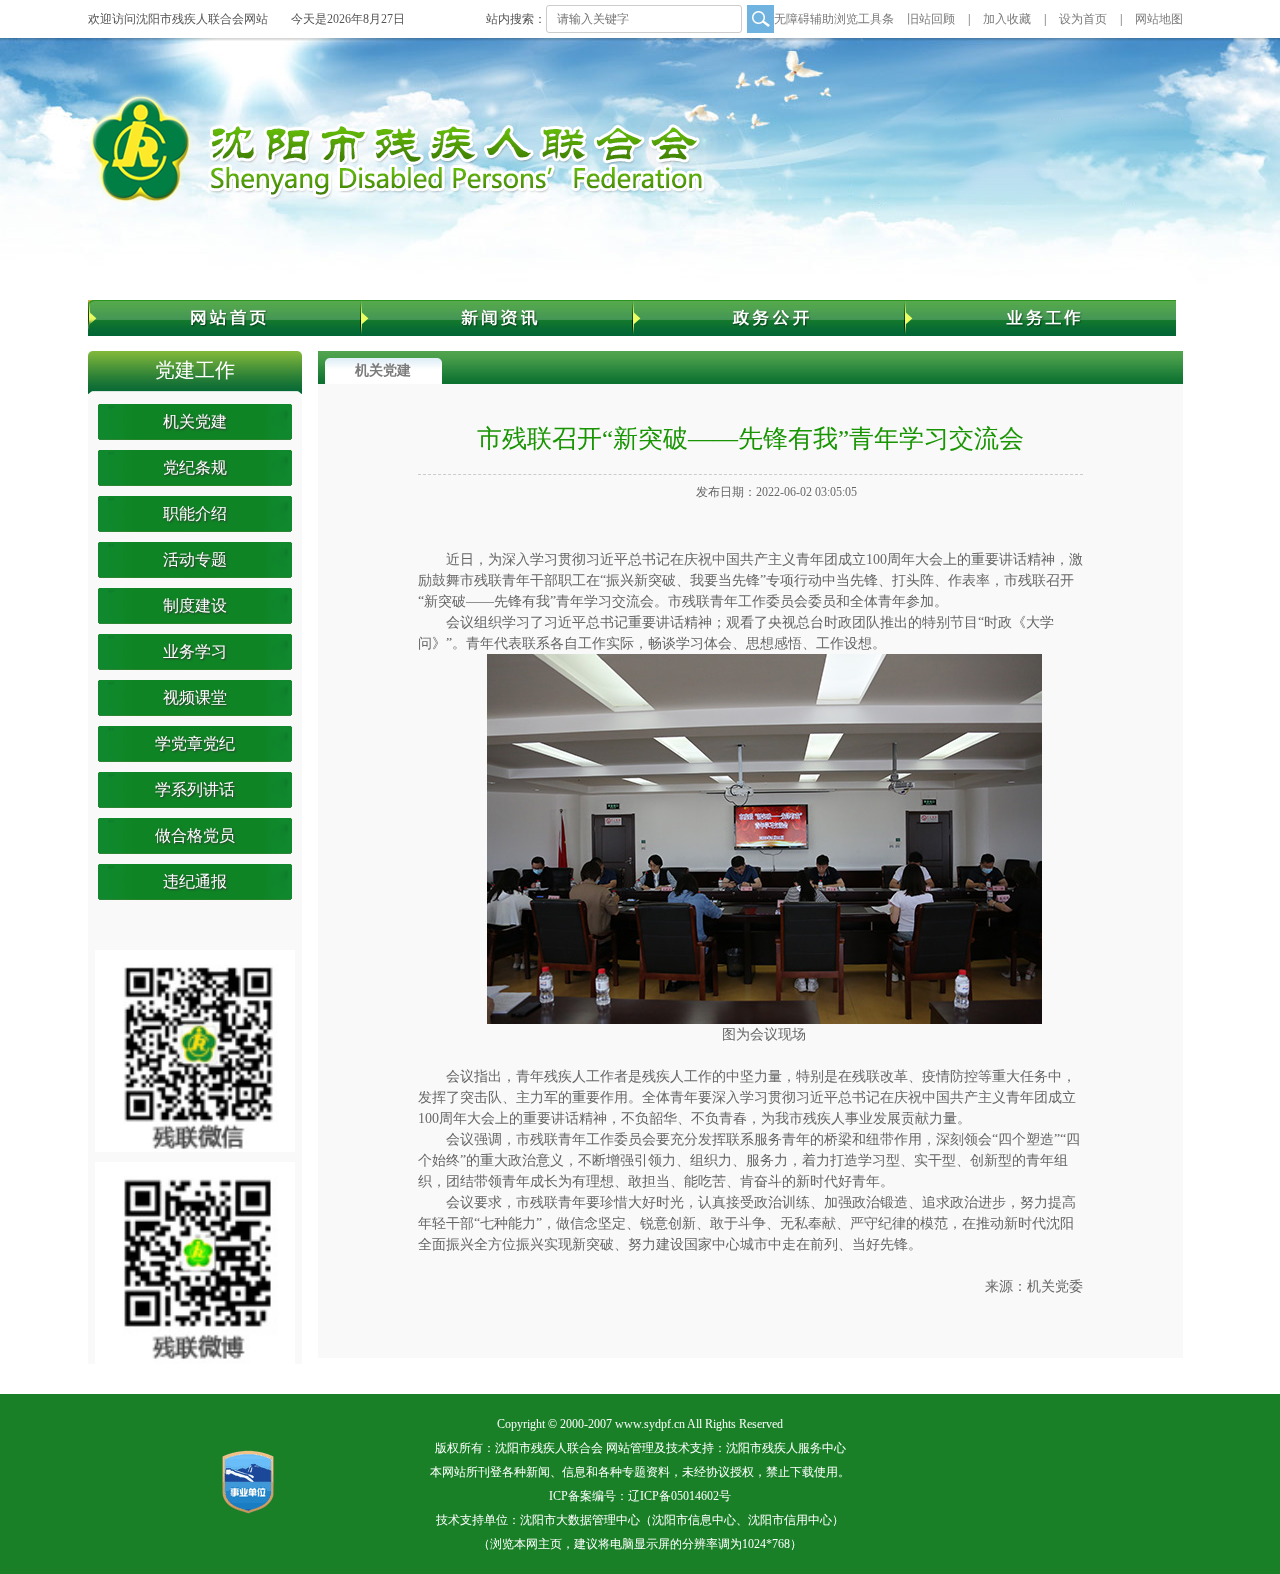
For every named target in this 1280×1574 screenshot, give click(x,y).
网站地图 (1159, 19)
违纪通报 (195, 881)
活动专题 (195, 559)
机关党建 (195, 421)
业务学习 (195, 651)
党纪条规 (195, 467)
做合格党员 (195, 835)
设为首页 (1083, 19)
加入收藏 (1007, 19)
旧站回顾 (931, 19)
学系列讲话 (195, 789)
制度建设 (195, 605)
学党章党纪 (195, 743)
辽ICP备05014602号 (679, 1496)
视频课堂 (195, 697)
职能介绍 (195, 513)
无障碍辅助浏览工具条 (834, 19)
